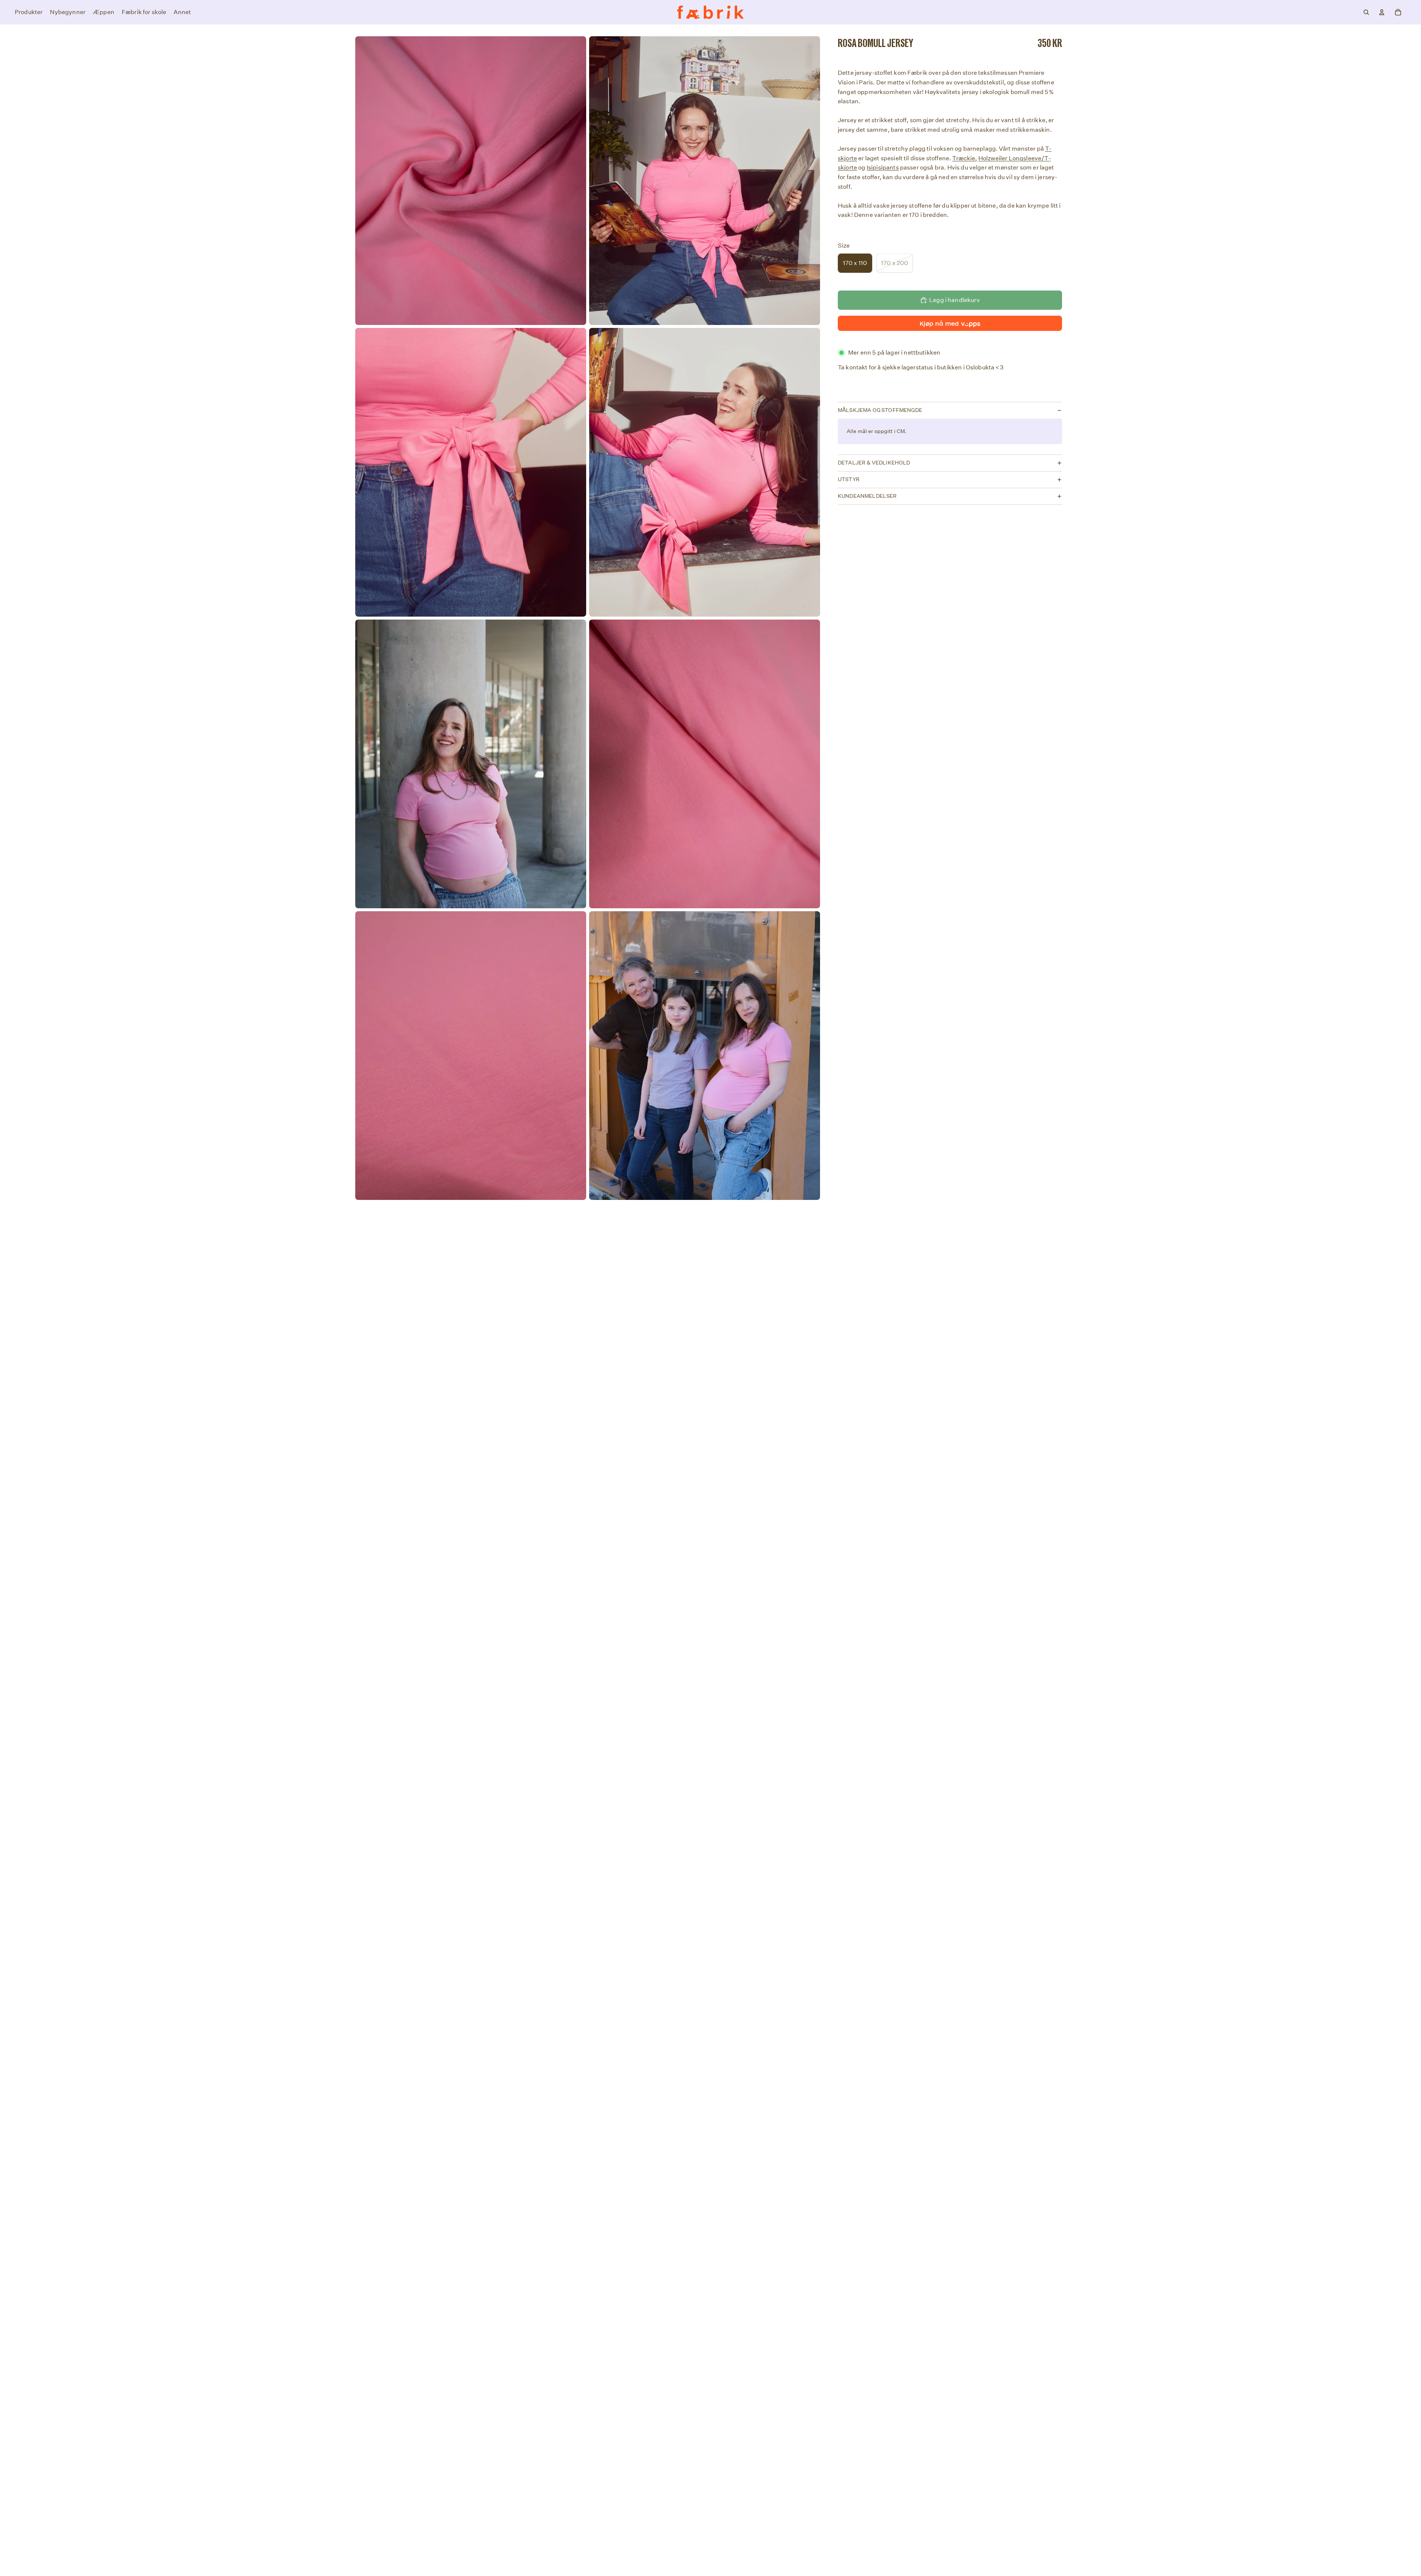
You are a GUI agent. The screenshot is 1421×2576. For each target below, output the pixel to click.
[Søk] (1366, 12)
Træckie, (965, 158)
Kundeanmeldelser (867, 496)
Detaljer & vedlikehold (874, 463)
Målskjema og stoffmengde (880, 410)
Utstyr (849, 479)
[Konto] (1382, 12)
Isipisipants (883, 168)
